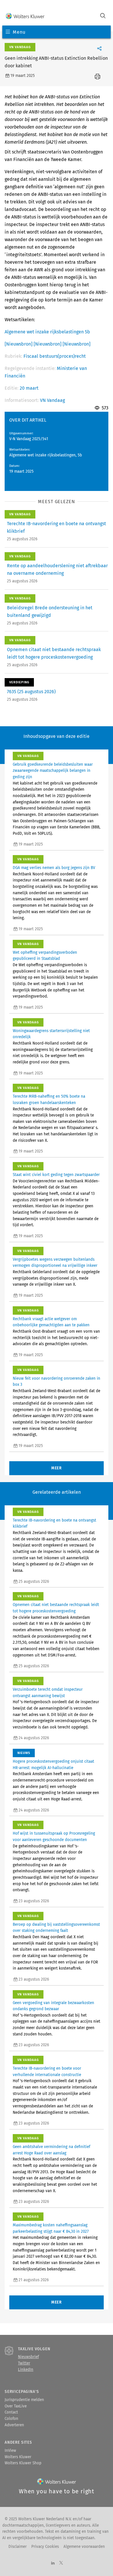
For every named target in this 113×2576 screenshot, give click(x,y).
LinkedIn (26, 2370)
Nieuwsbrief (28, 2357)
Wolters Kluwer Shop (23, 2463)
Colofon (11, 2419)
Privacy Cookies (45, 2547)
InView (10, 2451)
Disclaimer (18, 2547)
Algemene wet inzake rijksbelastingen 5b (47, 332)
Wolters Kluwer (18, 2457)
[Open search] (103, 16)
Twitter (24, 2363)
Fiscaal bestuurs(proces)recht (55, 356)
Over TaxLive (16, 2406)
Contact (11, 2412)
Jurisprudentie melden (24, 2400)
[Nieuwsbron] (19, 344)
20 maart (29, 388)
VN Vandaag (52, 400)
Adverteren (14, 2425)
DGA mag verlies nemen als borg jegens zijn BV (54, 868)
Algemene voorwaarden (84, 2547)
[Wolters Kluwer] (25, 16)
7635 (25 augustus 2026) (31, 692)
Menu (19, 32)
